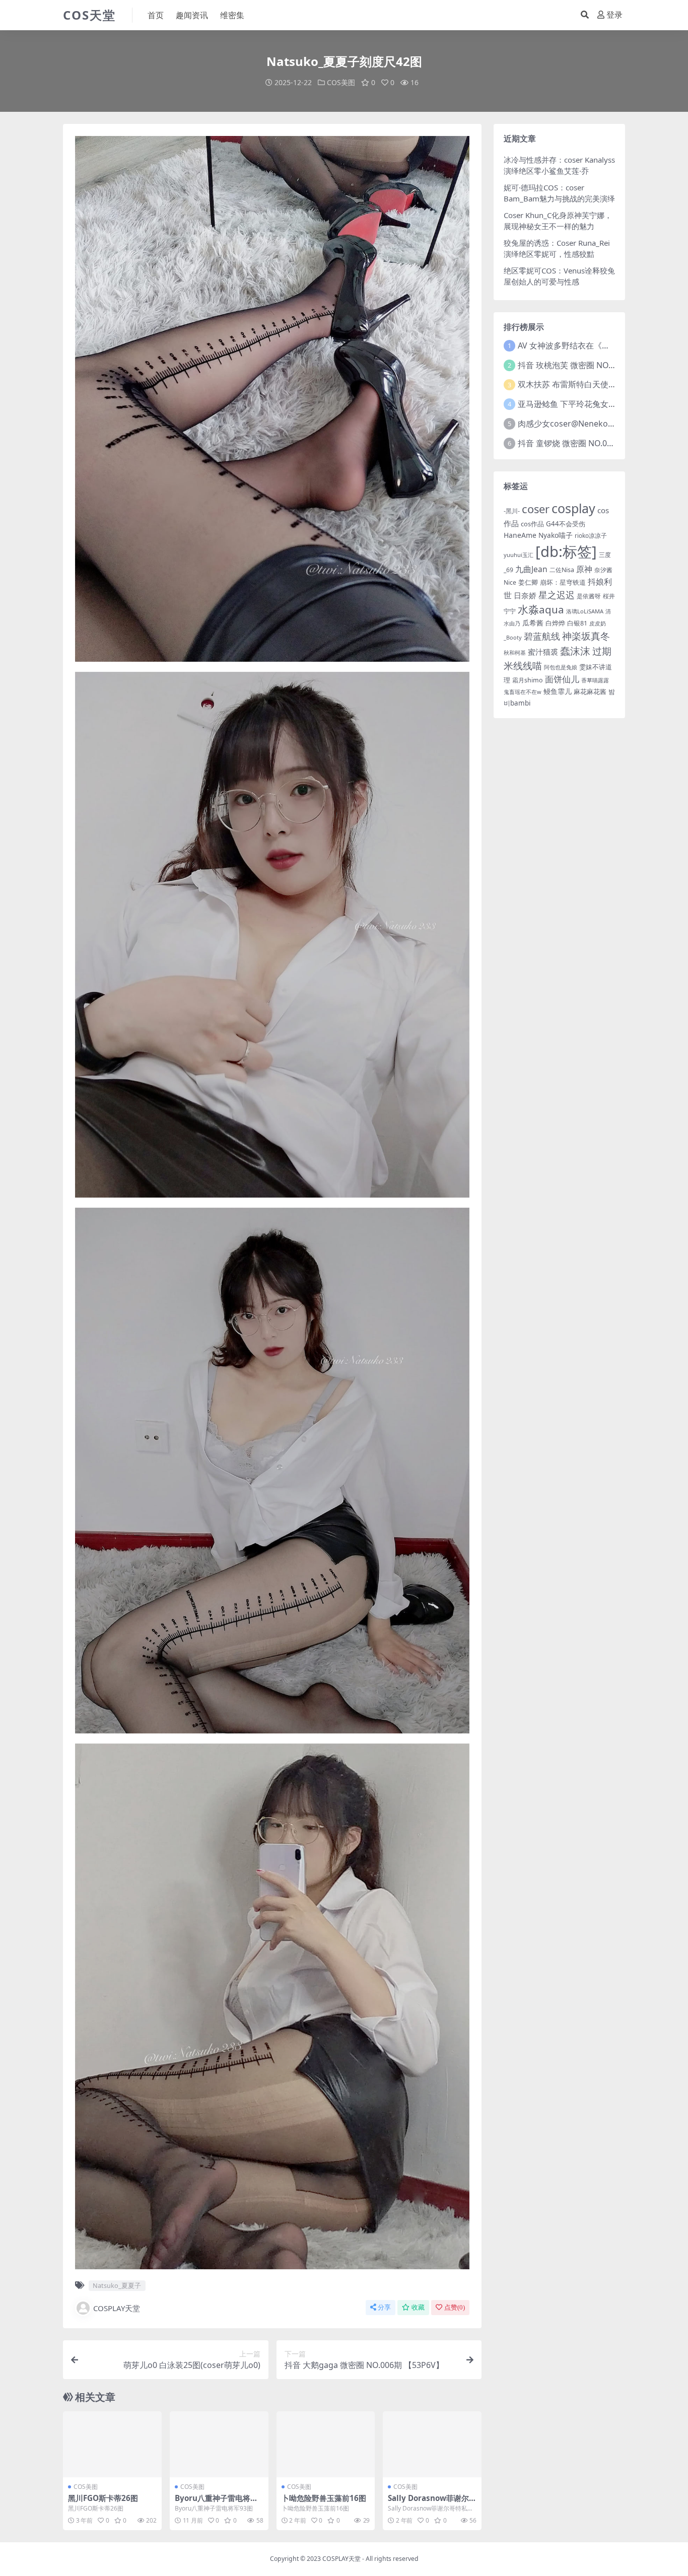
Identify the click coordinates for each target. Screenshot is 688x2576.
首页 (156, 15)
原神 (584, 569)
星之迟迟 (557, 595)
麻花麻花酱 (590, 691)
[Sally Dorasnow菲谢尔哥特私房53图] (432, 2444)
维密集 (232, 15)
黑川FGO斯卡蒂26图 (103, 2498)
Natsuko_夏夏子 (117, 2285)
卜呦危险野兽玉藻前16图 (324, 2498)
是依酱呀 (589, 596)
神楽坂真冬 (586, 636)
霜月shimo (528, 680)
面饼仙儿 (562, 679)
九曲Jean (531, 569)
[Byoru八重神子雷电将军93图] (219, 2444)
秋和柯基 (515, 652)
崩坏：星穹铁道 (563, 582)
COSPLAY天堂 (117, 2308)
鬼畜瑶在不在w (523, 692)
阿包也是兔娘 (561, 667)
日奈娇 (525, 595)
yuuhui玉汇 (519, 555)
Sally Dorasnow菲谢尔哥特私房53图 (428, 2502)
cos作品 (532, 524)
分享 (384, 2307)
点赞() (455, 2307)
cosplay (573, 508)
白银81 (577, 623)
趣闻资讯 (192, 15)
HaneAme (520, 535)
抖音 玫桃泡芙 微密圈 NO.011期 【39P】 (591, 365)
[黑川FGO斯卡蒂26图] (112, 2444)
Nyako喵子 (556, 535)
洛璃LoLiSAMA (585, 611)
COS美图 (341, 82)
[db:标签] (566, 551)
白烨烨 (555, 623)
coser (536, 509)
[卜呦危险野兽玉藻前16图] (326, 2444)
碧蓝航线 (542, 636)
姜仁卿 (528, 582)
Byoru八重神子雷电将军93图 (219, 2502)
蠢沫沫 (575, 651)
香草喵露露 (595, 680)
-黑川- (512, 511)
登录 (614, 15)
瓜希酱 (533, 623)
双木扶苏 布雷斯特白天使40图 (572, 384)
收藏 (418, 2307)
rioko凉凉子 (591, 535)
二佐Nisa (562, 570)
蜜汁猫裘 (543, 652)
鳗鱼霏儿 (558, 691)
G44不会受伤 (566, 524)
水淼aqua (541, 609)
